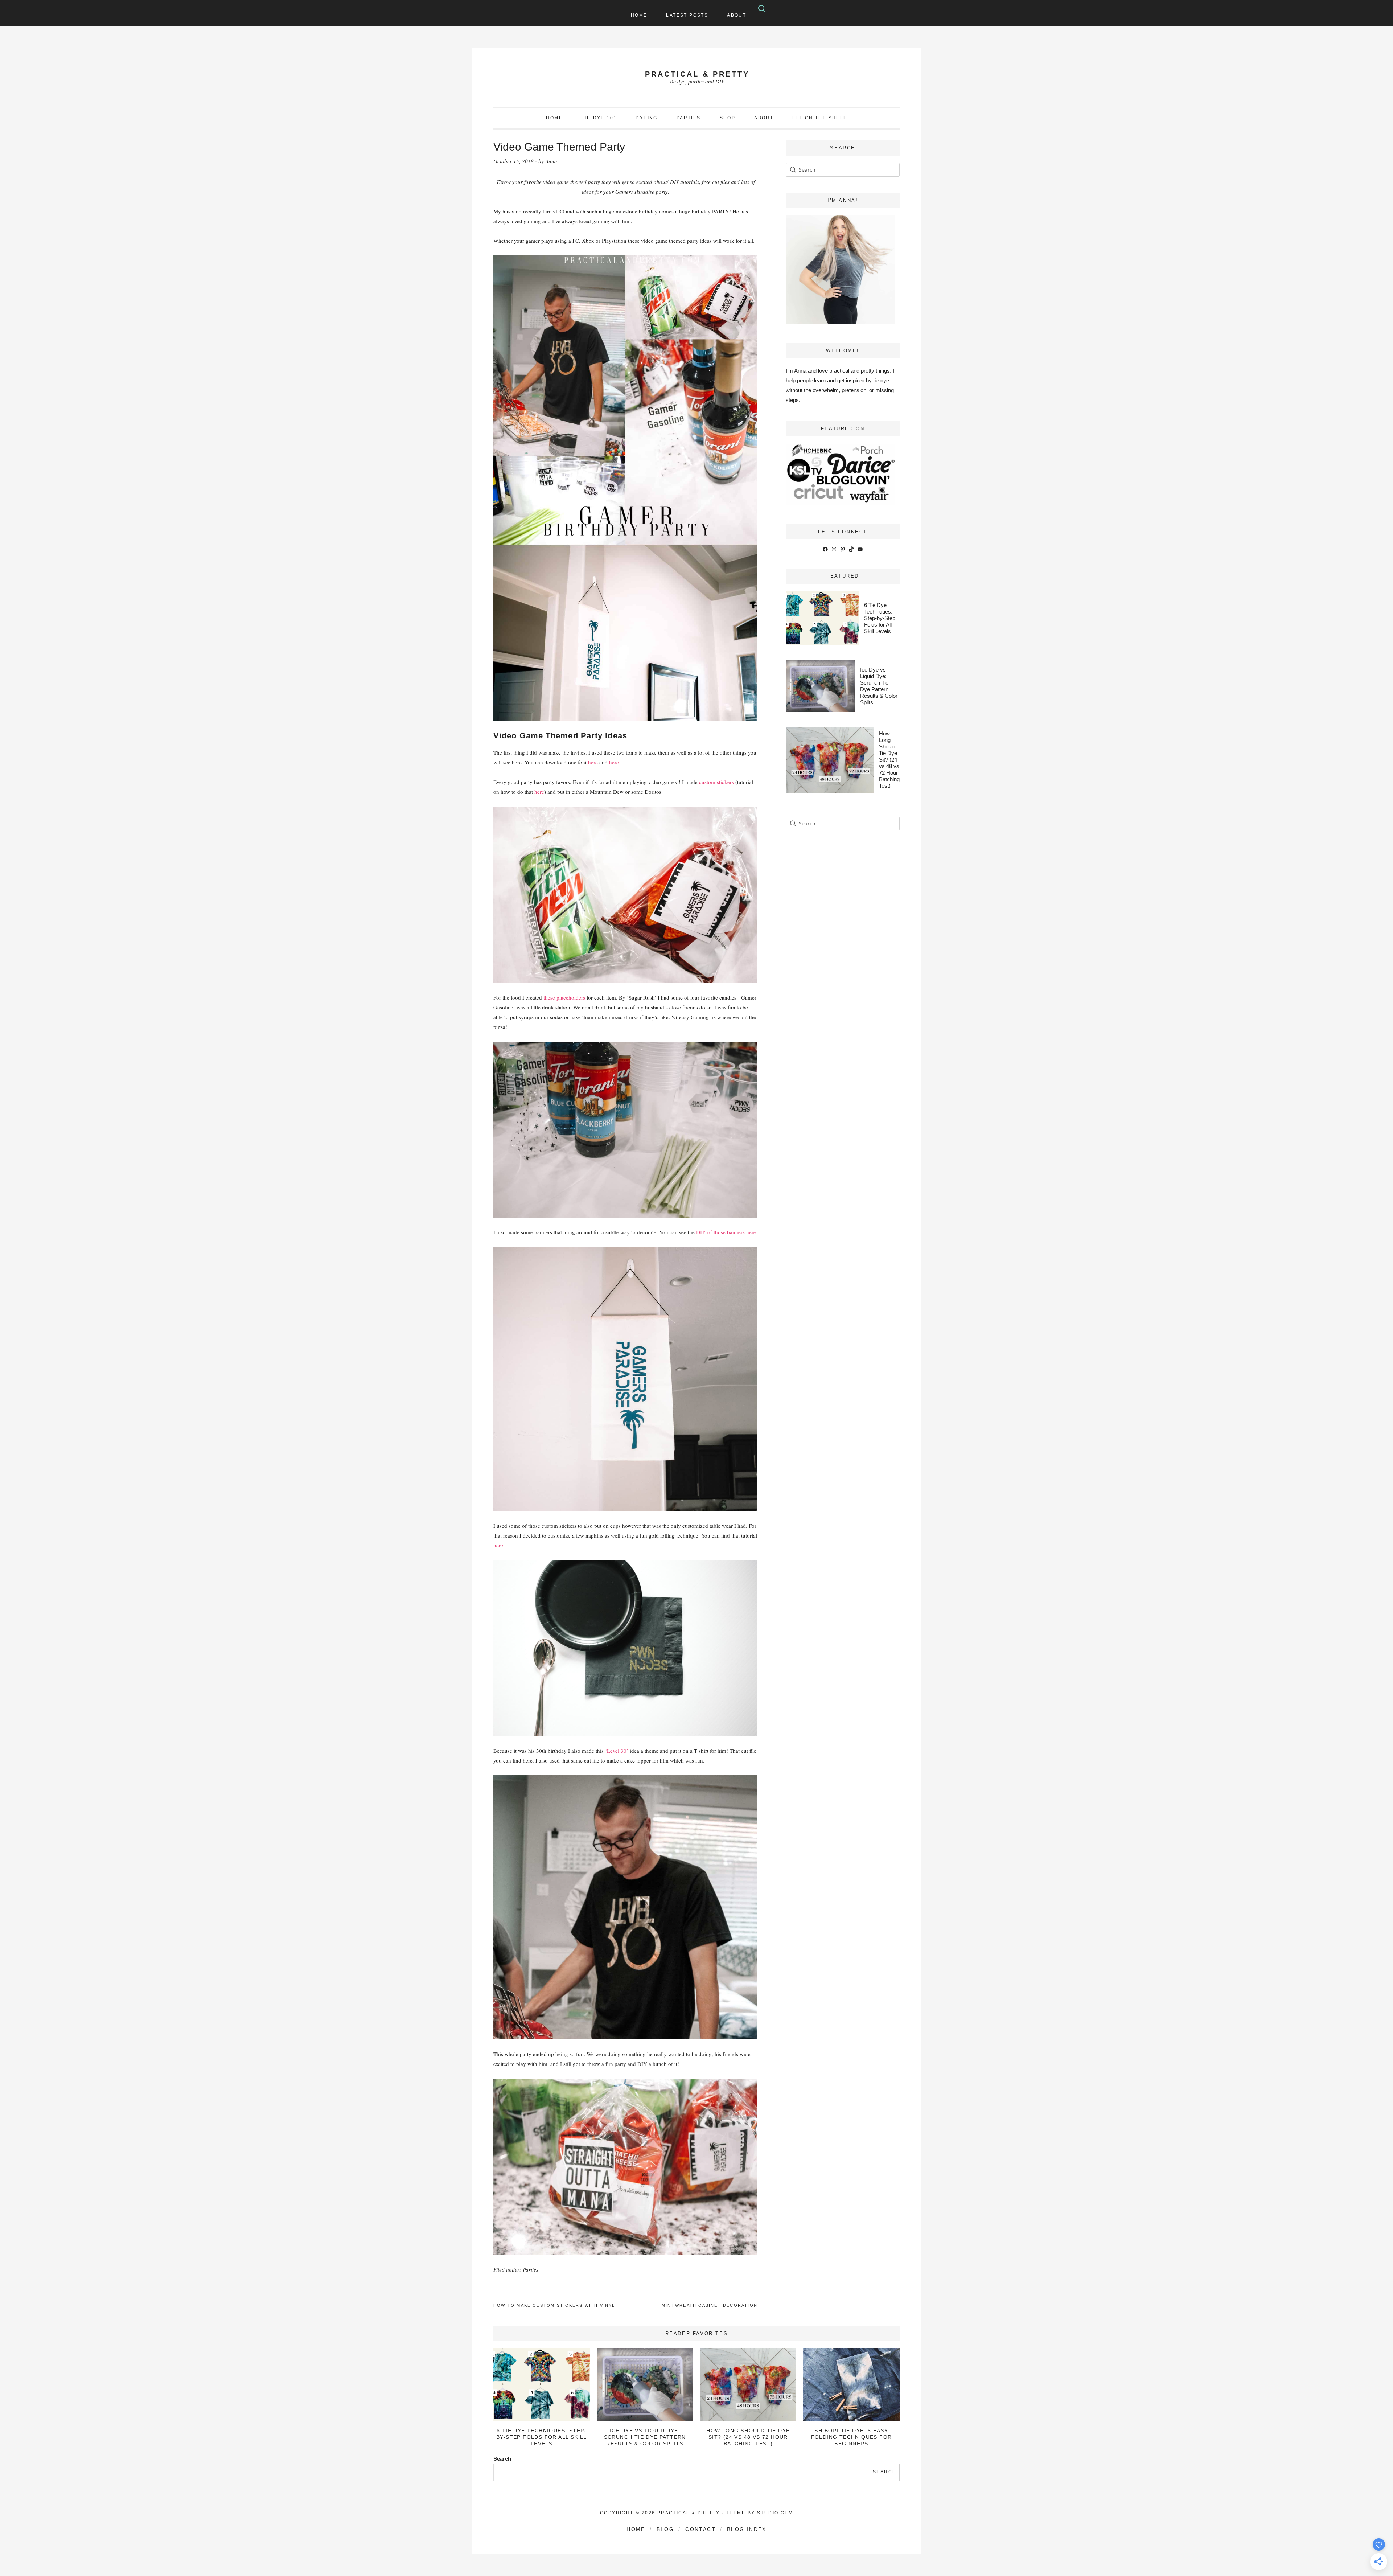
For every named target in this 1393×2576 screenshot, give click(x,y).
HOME (554, 118)
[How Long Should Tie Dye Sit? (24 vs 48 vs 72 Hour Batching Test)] (748, 2384)
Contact (700, 2529)
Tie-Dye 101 (599, 118)
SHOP (728, 118)
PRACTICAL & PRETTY (697, 74)
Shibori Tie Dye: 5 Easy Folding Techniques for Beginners (852, 2437)
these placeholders (564, 997)
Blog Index (747, 2529)
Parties (531, 2269)
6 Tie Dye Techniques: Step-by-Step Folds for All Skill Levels (880, 618)
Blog (665, 2529)
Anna (551, 161)
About (737, 15)
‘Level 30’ (616, 1751)
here (593, 762)
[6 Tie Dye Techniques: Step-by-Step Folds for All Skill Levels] (542, 2384)
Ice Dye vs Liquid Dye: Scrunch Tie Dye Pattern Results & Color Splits (879, 686)
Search (502, 2459)
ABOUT (764, 118)
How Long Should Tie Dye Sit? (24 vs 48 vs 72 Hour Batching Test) (889, 760)
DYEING (646, 118)
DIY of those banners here (726, 1232)
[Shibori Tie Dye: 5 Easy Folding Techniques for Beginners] (851, 2384)
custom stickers (716, 782)
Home (639, 15)
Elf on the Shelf (819, 118)
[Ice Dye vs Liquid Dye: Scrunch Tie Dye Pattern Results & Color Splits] (645, 2384)
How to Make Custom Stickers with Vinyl (554, 2305)
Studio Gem (775, 2513)
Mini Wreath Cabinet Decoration (710, 2305)
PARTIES (689, 118)
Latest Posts (687, 15)
